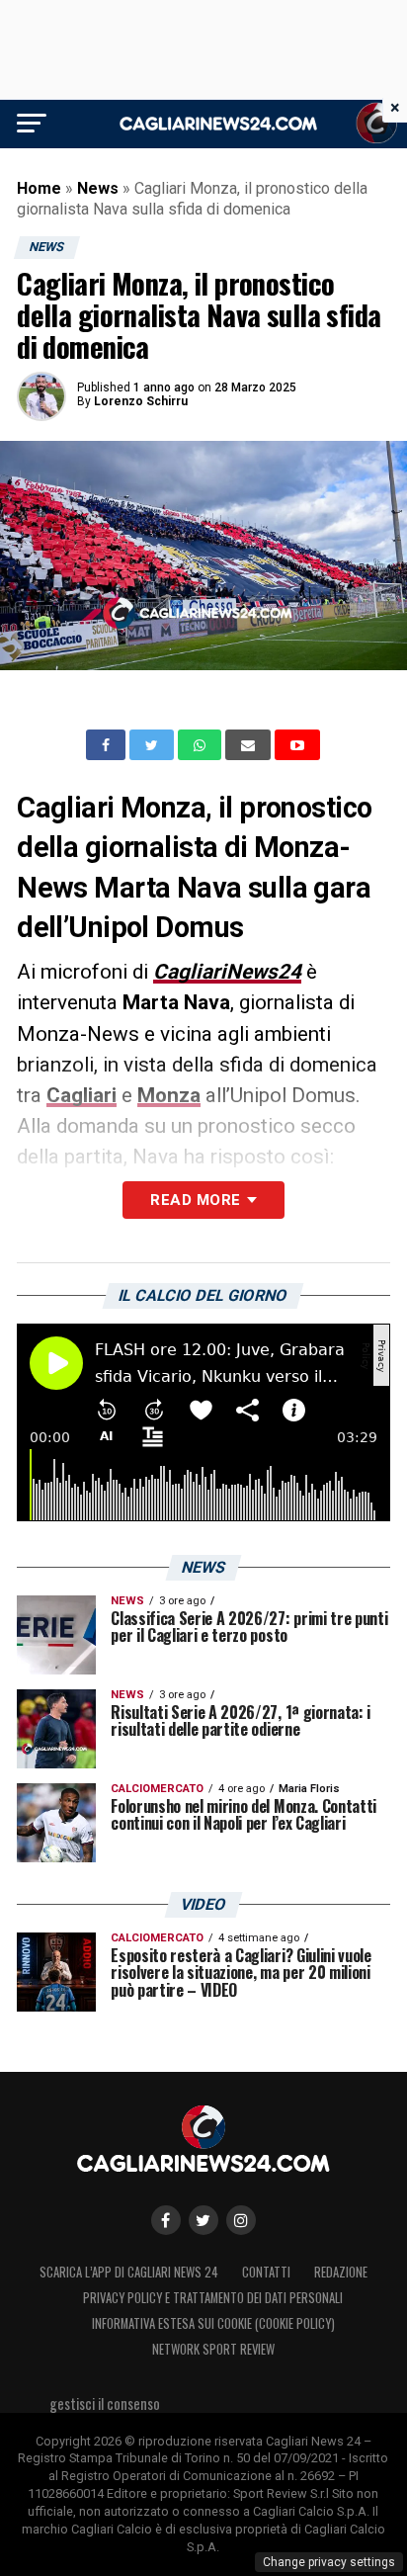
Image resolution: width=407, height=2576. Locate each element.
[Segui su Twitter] (203, 2220)
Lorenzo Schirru (141, 401)
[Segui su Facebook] (166, 2220)
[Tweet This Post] (154, 745)
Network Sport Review (213, 2349)
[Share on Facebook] (108, 745)
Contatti (266, 2272)
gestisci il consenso (105, 2404)
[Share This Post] (202, 745)
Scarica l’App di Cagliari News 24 (129, 2272)
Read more (195, 1200)
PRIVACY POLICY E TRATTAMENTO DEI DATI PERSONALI (213, 2298)
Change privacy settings (329, 2562)
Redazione (341, 2272)
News (98, 188)
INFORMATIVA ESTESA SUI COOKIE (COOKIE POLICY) (213, 2323)
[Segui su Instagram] (241, 2220)
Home (39, 188)
